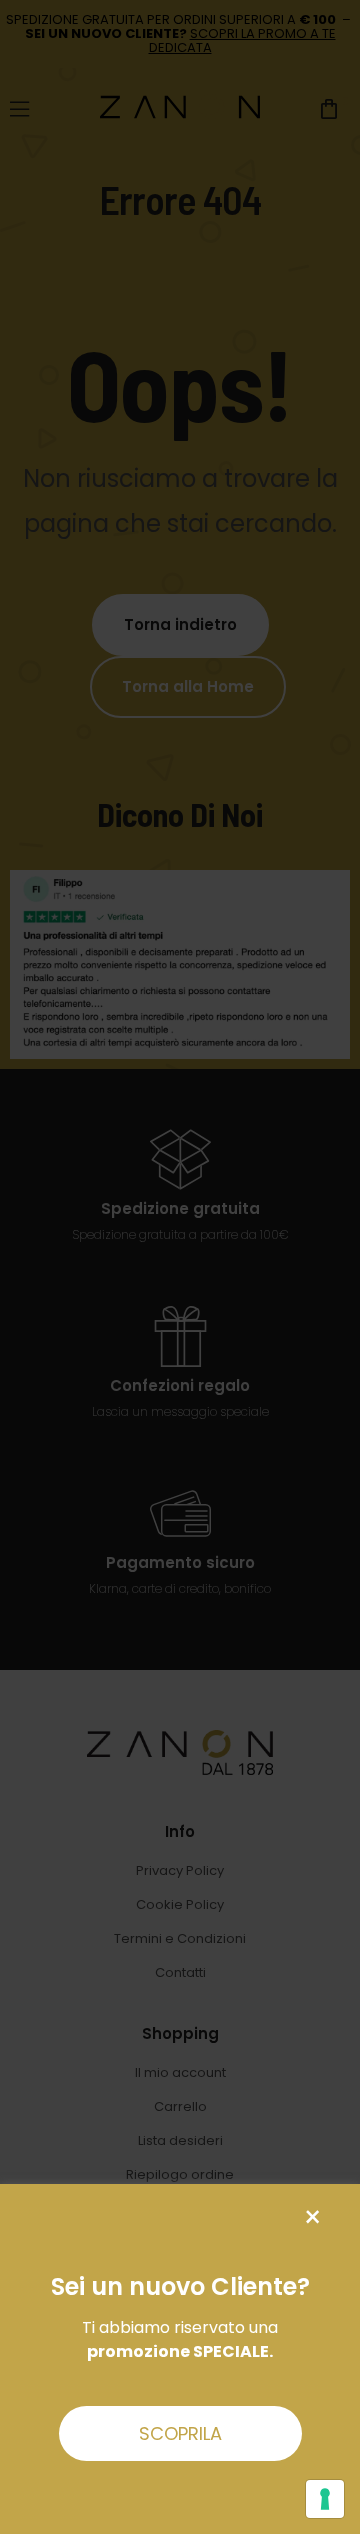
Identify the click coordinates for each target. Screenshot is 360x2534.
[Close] (312, 2217)
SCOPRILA (180, 2433)
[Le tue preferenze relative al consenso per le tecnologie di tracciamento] (325, 2499)
